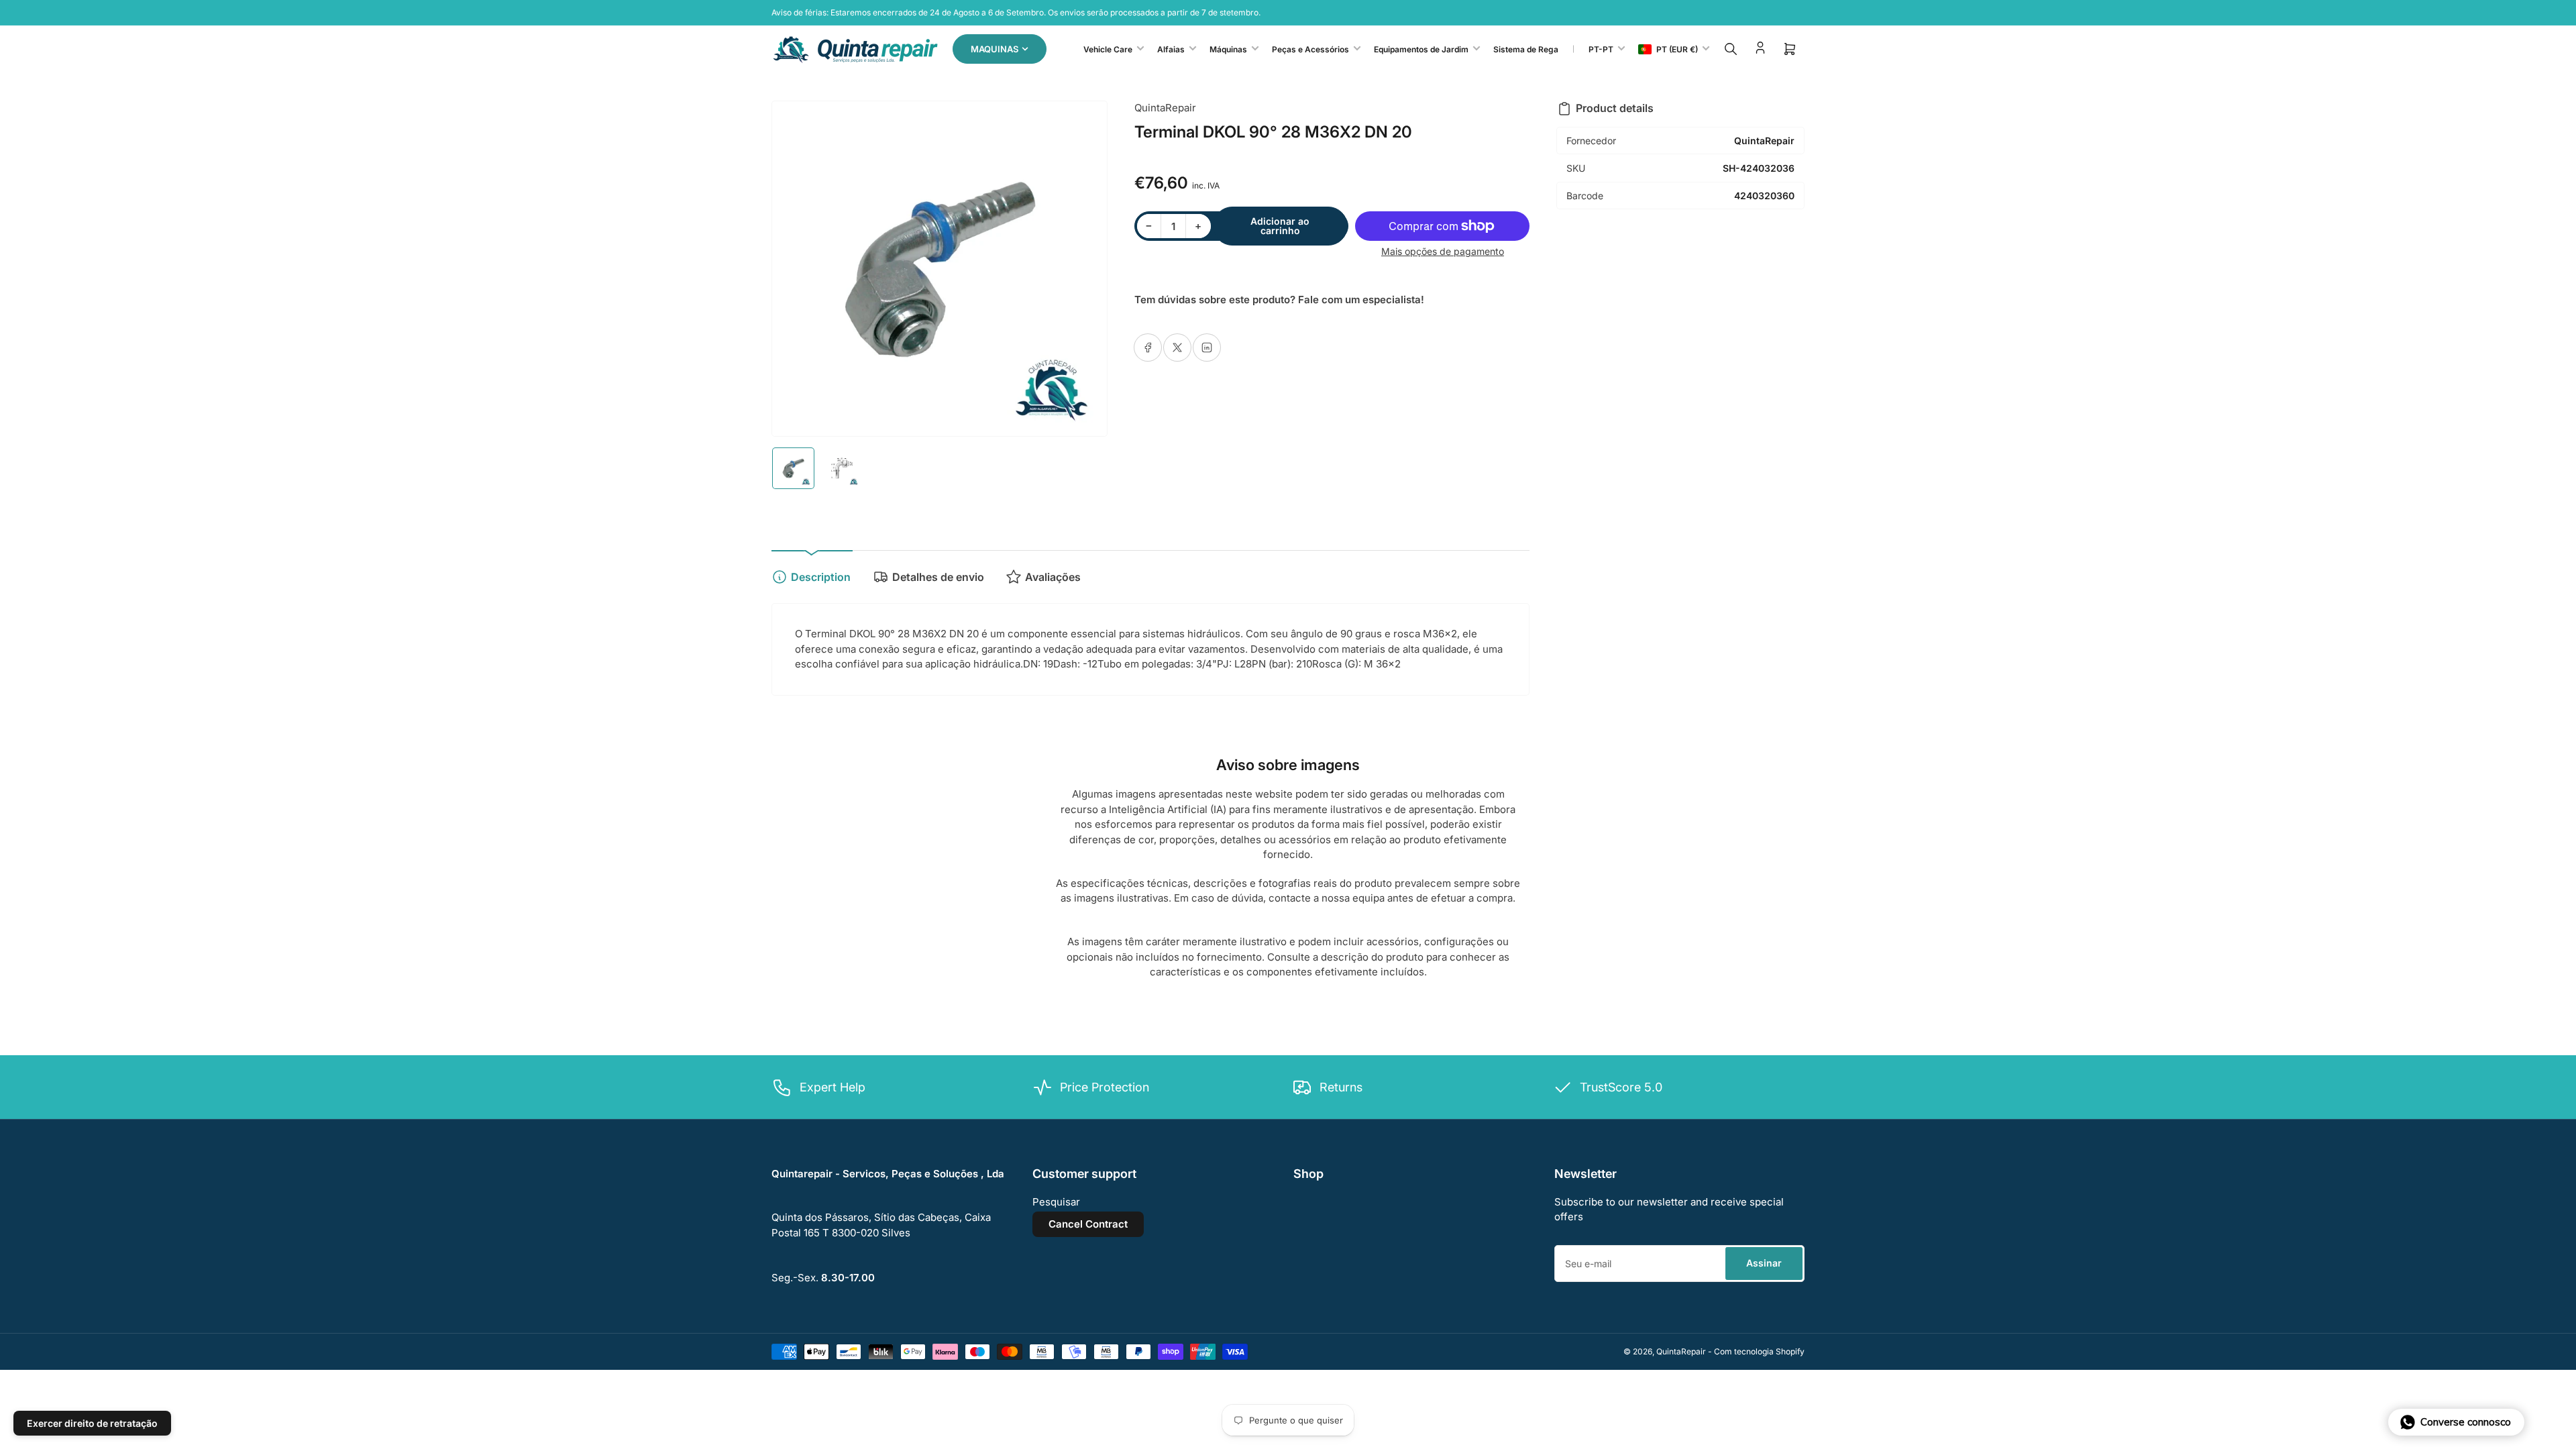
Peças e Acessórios (1310, 49)
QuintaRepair (1165, 108)
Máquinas (1228, 49)
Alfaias (1171, 49)
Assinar (1764, 1263)
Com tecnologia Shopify (1759, 1351)
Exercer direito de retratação (92, 1423)
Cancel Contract (1088, 1224)
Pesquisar (1056, 1202)
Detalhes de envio (938, 577)
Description (821, 577)
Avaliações (1053, 577)
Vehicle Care (1108, 49)
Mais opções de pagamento (1443, 251)
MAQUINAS (995, 49)
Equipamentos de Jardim (1421, 49)
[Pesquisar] (1731, 49)
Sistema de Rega (1526, 49)
